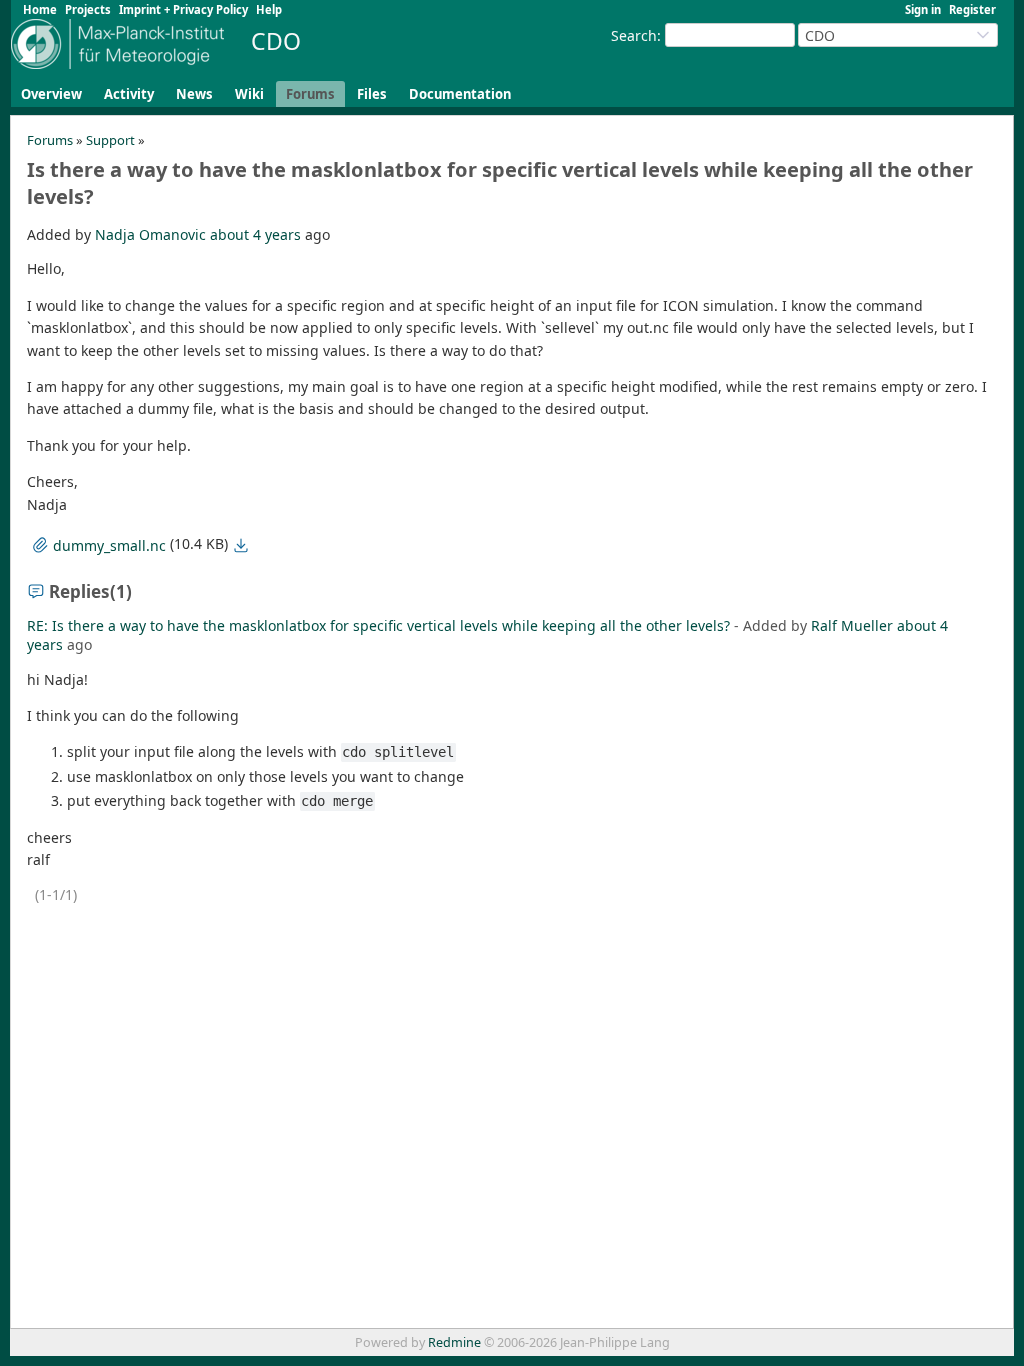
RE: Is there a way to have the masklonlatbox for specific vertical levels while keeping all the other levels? (378, 625)
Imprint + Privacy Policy (183, 9)
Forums (310, 94)
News (194, 94)
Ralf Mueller (852, 625)
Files (372, 94)
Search (634, 35)
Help (269, 9)
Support (110, 140)
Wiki (249, 94)
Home (40, 9)
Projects (88, 9)
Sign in (923, 9)
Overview (51, 94)
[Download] (241, 545)
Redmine (454, 1342)
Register (972, 9)
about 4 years (255, 234)
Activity (129, 94)
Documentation (460, 94)
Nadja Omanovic (150, 234)
